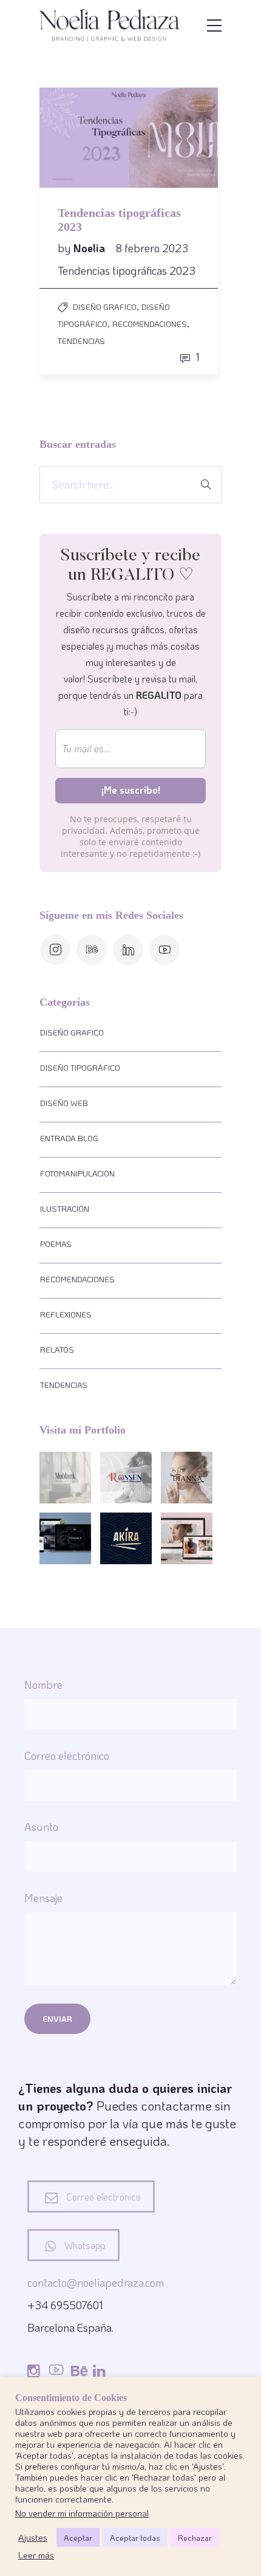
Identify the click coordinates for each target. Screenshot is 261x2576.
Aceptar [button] (78, 2537)
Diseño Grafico (105, 307)
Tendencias (81, 341)
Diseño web (64, 1103)
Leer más (36, 2555)
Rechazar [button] (195, 2537)
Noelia (90, 248)
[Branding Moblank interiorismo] (65, 1478)
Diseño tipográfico (80, 1067)
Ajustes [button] (33, 2538)
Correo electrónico (67, 1756)
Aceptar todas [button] (135, 2537)
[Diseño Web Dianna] (187, 1538)
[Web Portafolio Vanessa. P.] (65, 1538)
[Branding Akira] (126, 1538)
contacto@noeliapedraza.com (96, 2282)
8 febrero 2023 (152, 248)
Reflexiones (66, 1314)
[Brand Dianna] (187, 1478)
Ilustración (65, 1208)
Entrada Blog (69, 1138)
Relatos (57, 1349)
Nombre (43, 1685)
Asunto (41, 1827)
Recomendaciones (150, 324)
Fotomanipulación (77, 1173)
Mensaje (43, 1898)
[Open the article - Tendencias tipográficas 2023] (84, 138)
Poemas (56, 1244)
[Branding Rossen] (126, 1478)
